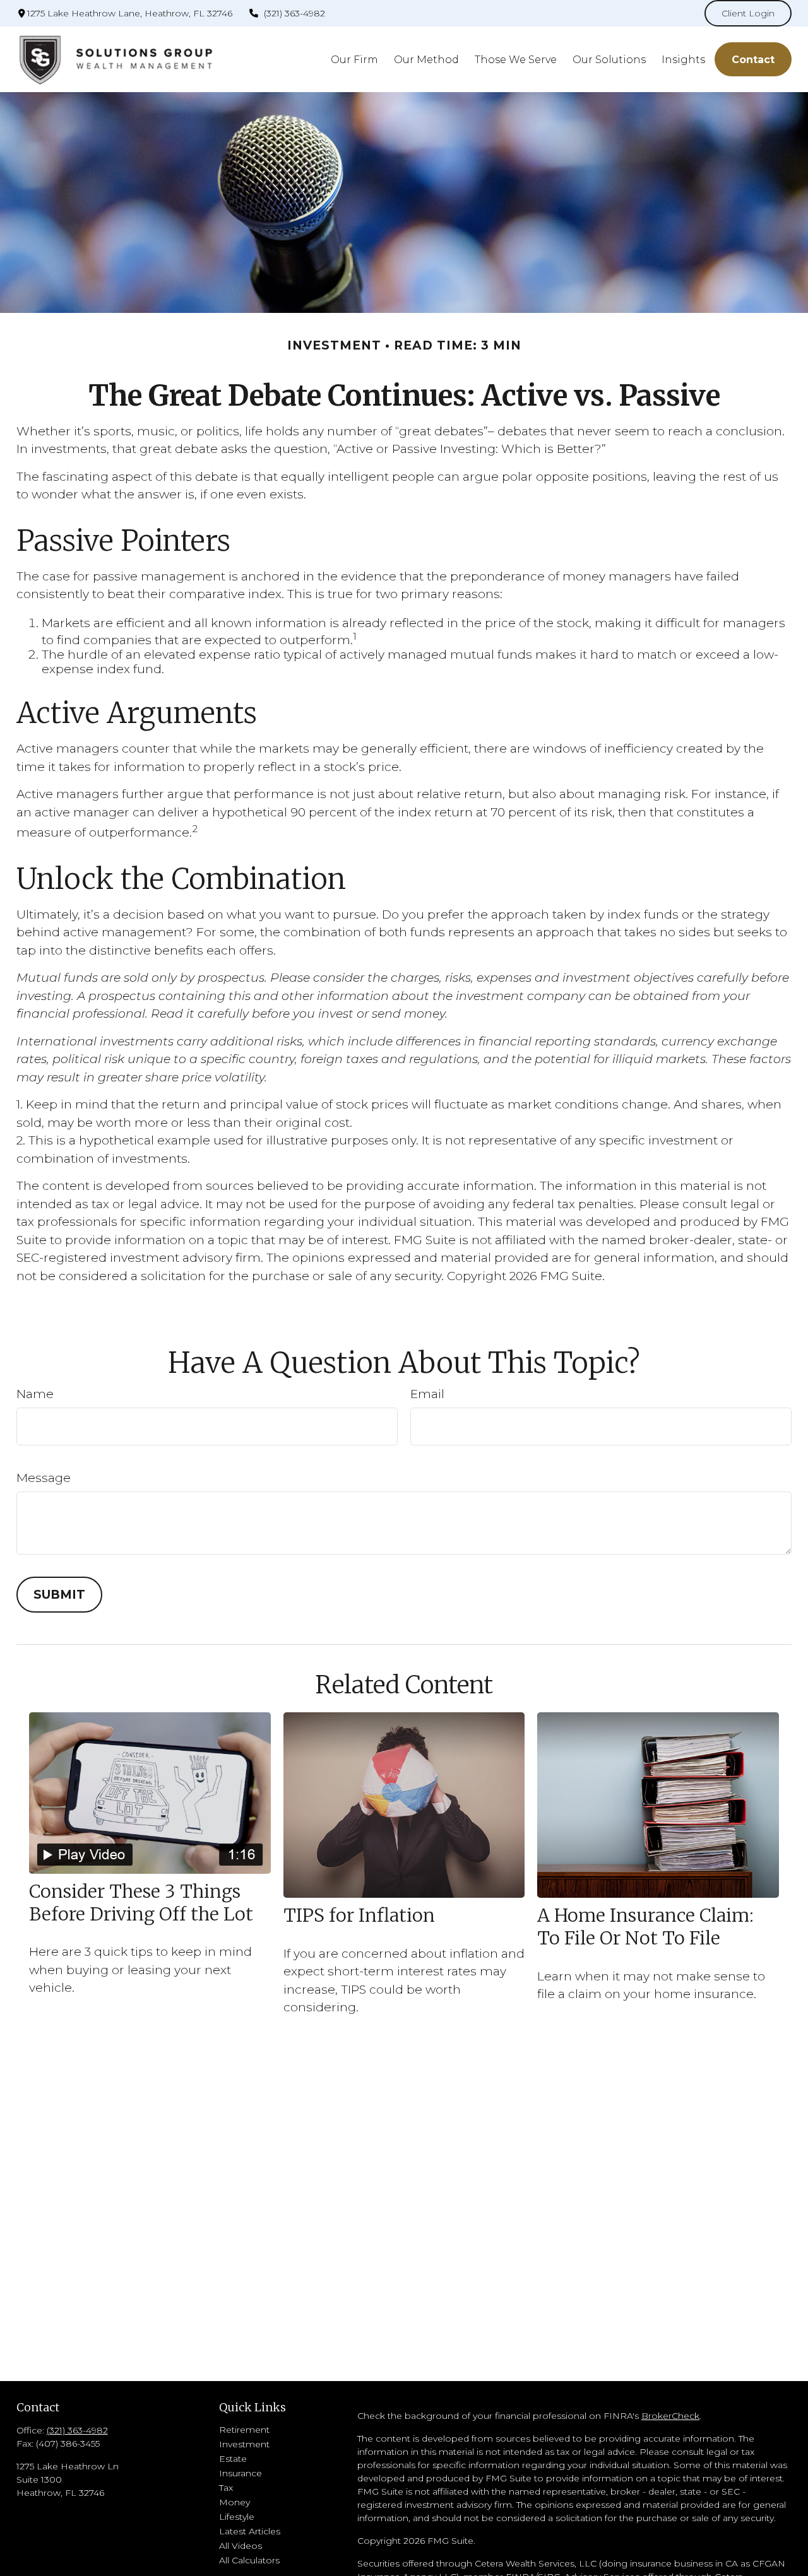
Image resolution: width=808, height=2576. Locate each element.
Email (427, 1394)
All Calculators (249, 2560)
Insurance (241, 2473)
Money (235, 2502)
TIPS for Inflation (359, 1915)
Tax (226, 2488)
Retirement (244, 2430)
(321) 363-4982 (294, 13)
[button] (354, 59)
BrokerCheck (670, 2416)
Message (44, 1478)
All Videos (241, 2546)
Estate (233, 2459)
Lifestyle (237, 2517)
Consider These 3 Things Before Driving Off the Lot (141, 1903)
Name (35, 1394)
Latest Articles (250, 2531)
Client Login (748, 13)
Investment (244, 2444)
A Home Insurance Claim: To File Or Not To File (645, 1927)
